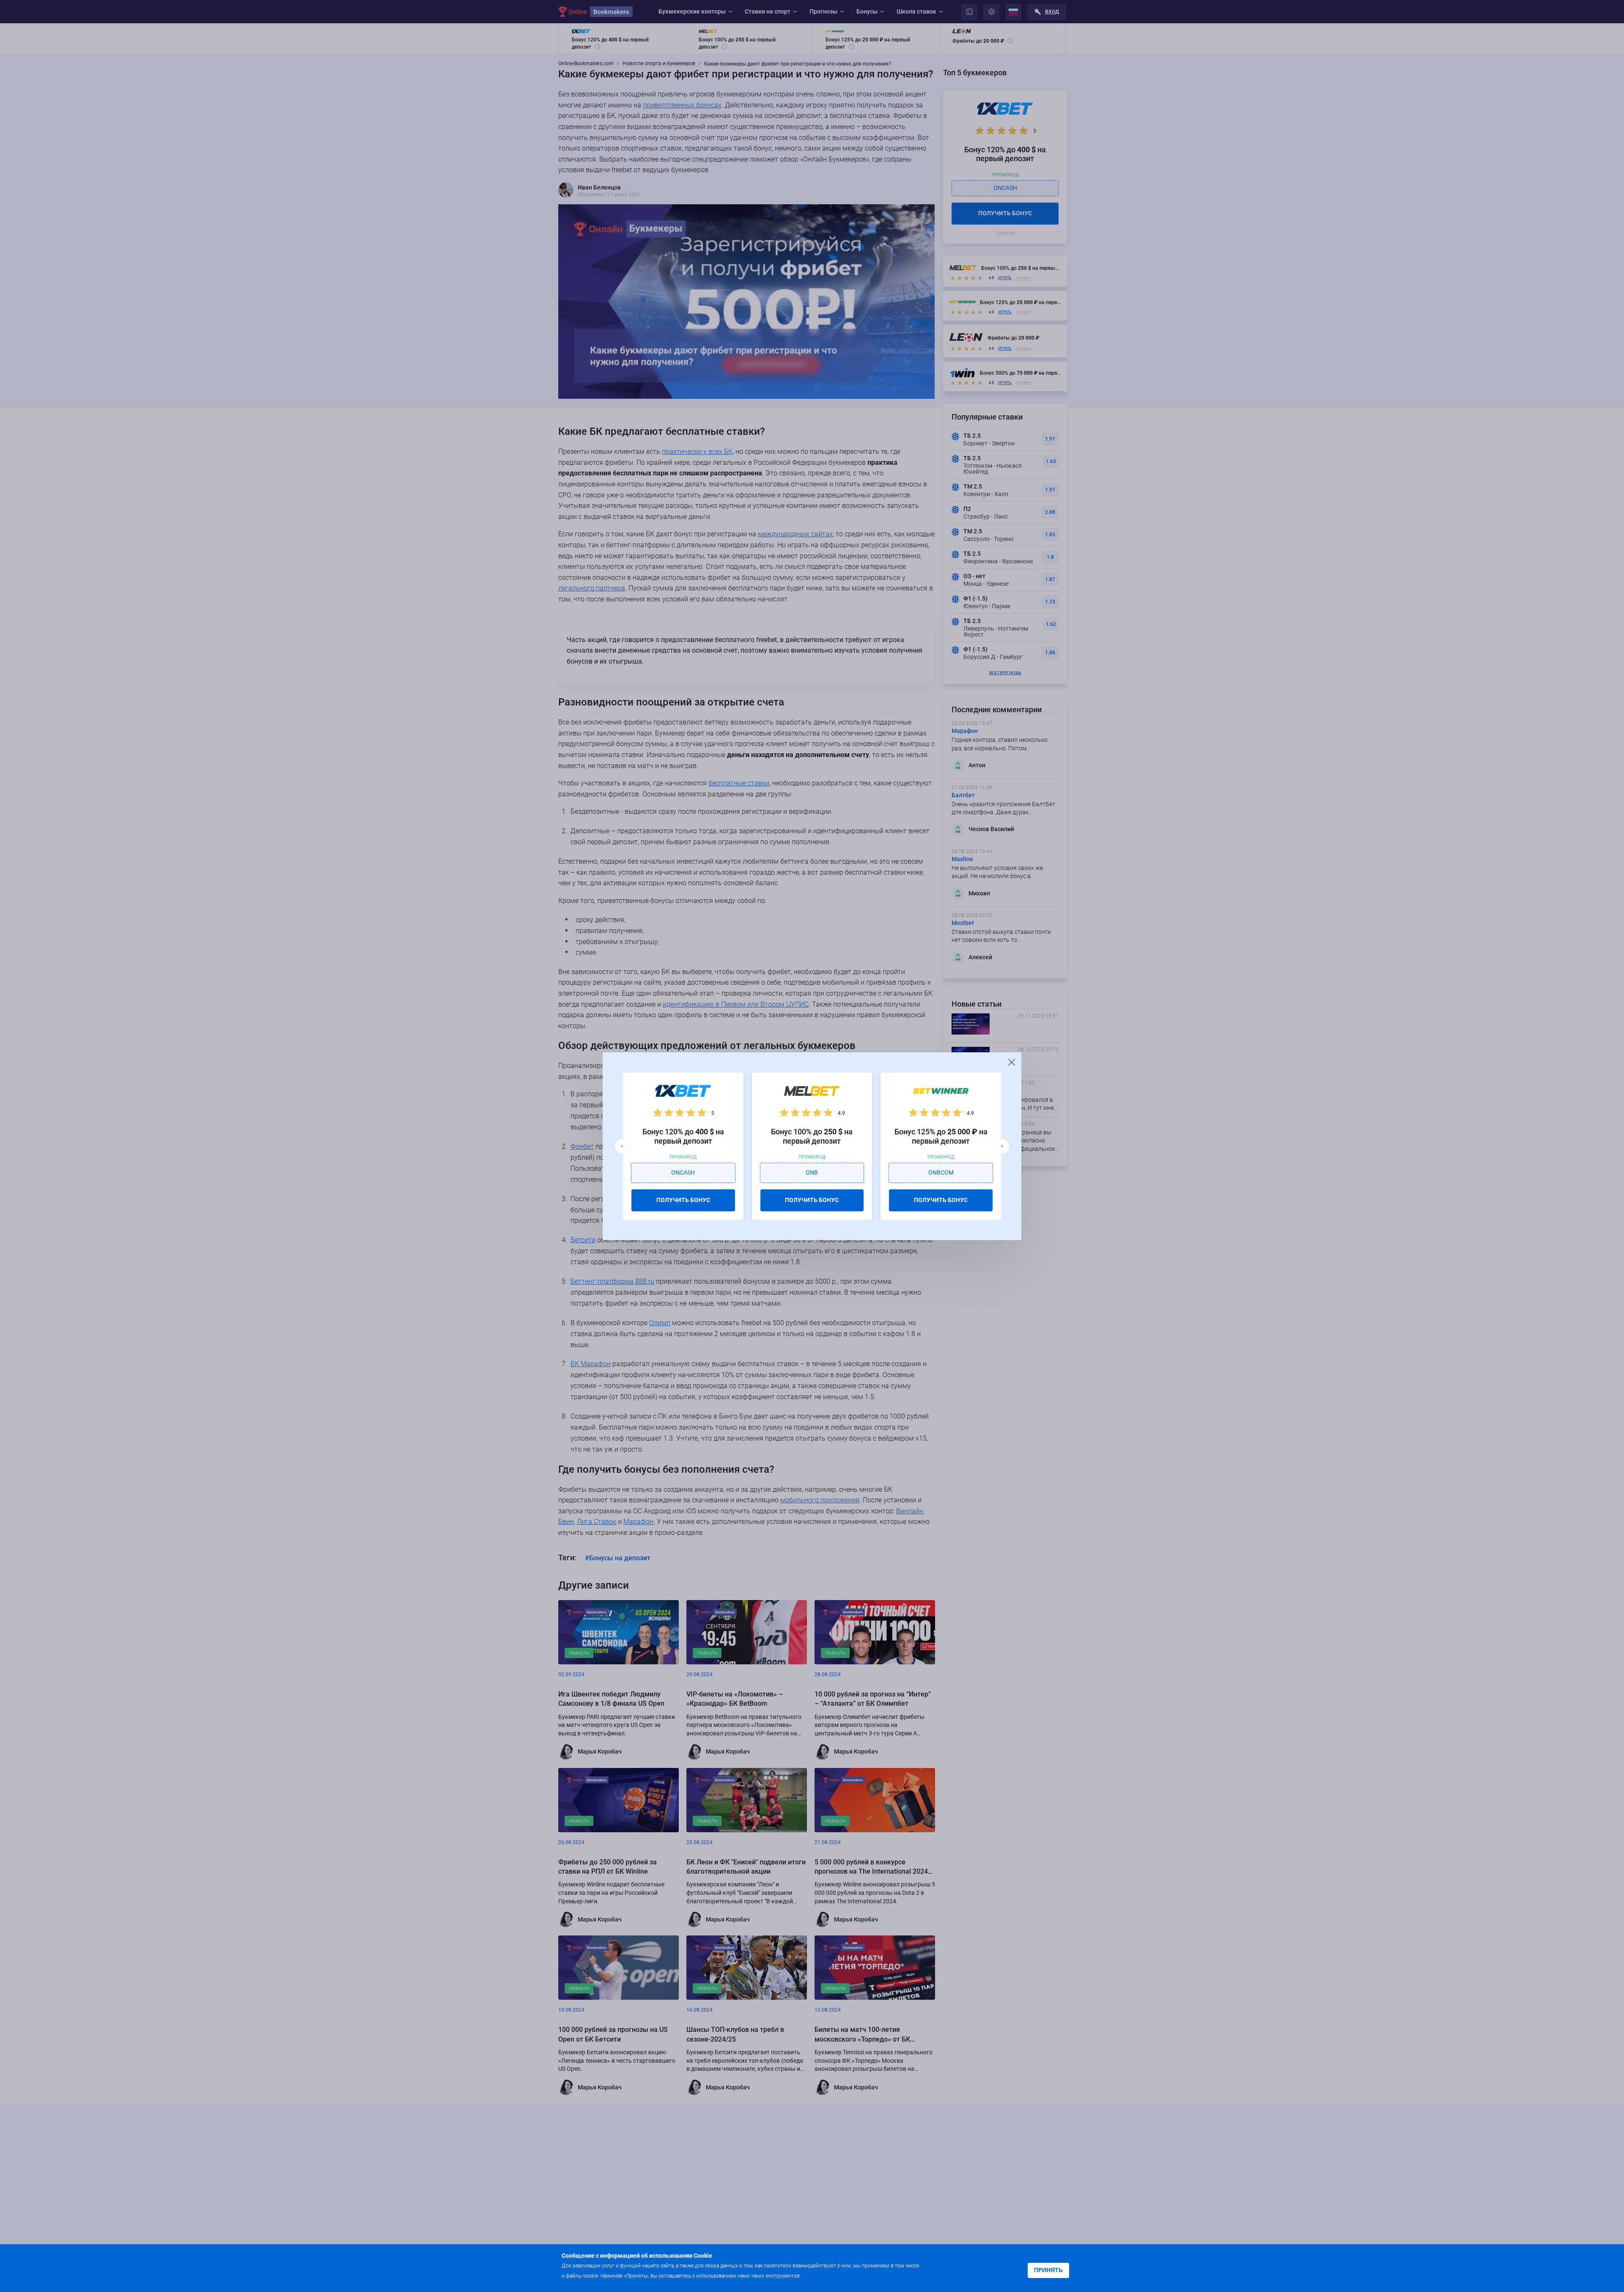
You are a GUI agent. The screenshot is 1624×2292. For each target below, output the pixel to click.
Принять (1048, 2270)
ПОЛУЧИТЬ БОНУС (683, 1200)
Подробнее (819, 2275)
